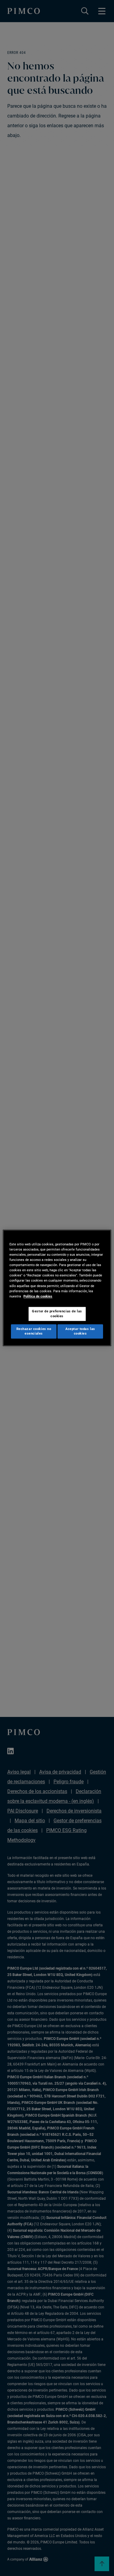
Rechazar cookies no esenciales (34, 1331)
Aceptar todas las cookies (80, 1331)
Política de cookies (38, 1296)
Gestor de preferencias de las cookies (57, 1314)
